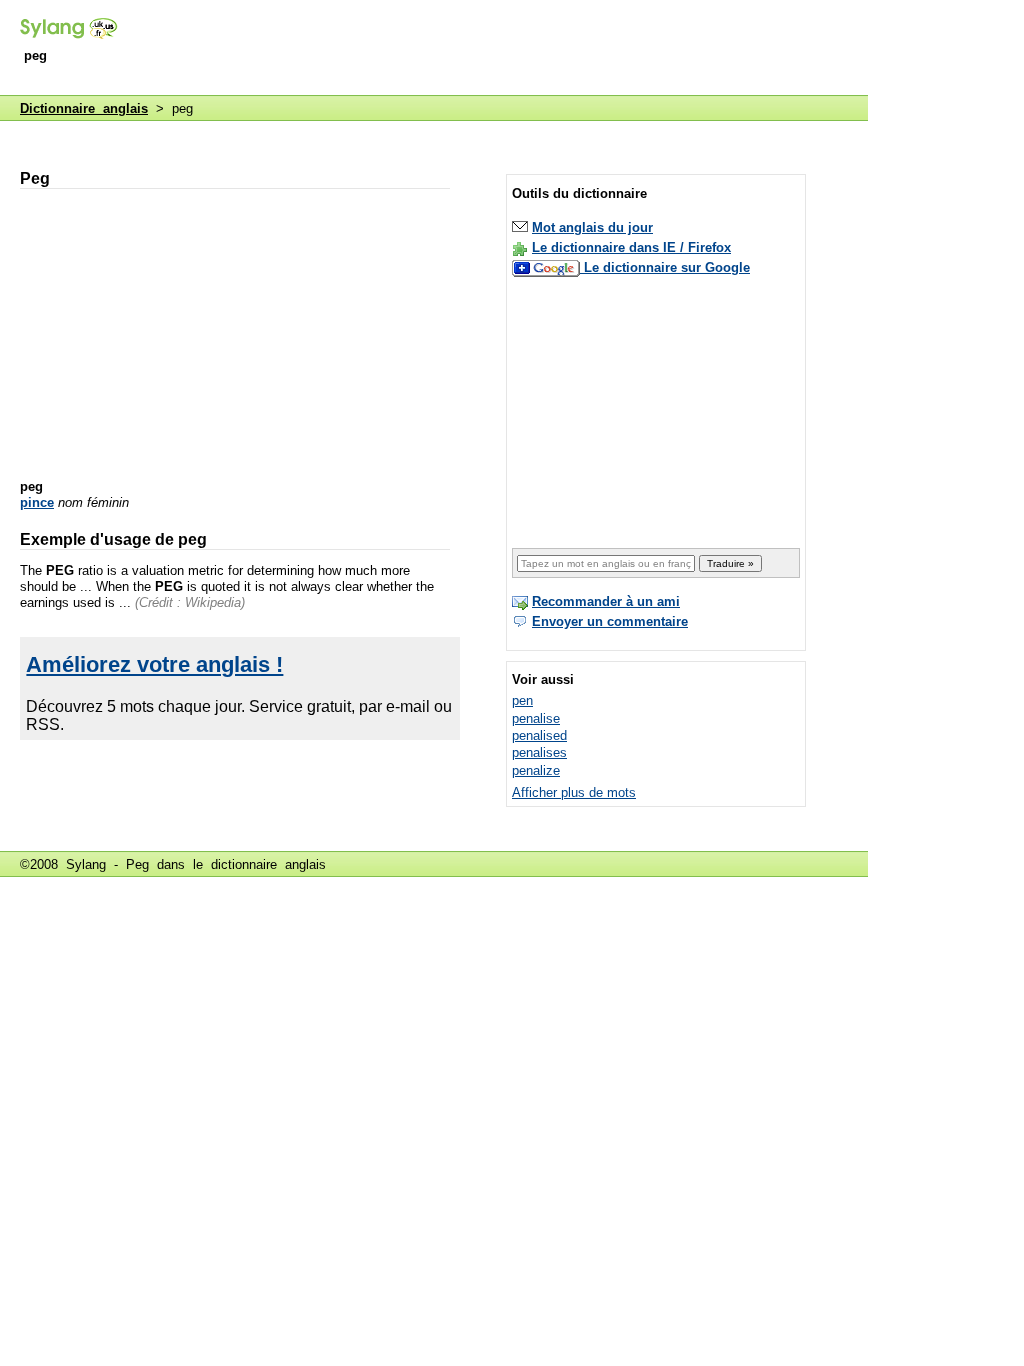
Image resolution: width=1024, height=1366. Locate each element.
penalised (539, 735)
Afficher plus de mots (574, 792)
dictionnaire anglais (268, 864)
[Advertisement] (504, 49)
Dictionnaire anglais (84, 108)
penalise (536, 718)
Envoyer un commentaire (610, 621)
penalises (539, 752)
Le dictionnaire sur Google (667, 267)
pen (522, 700)
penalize (536, 770)
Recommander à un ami (606, 601)
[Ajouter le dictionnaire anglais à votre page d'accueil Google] (548, 267)
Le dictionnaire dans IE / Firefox (631, 247)
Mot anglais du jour (592, 227)
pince (37, 502)
